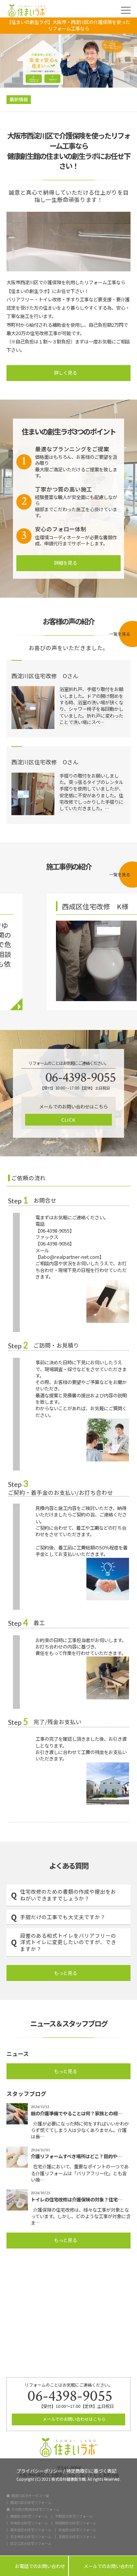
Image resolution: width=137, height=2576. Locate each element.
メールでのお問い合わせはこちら (73, 2419)
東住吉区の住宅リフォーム (31, 2530)
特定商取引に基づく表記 (91, 2470)
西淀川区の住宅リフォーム (31, 2503)
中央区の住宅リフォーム (29, 2523)
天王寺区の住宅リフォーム (31, 2537)
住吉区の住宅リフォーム (77, 2530)
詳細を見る (66, 563)
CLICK (68, 1120)
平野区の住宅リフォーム (74, 2516)
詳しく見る (66, 373)
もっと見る (66, 1973)
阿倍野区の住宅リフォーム (76, 2523)
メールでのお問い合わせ (103, 2566)
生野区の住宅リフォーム (77, 2537)
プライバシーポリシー (39, 2470)
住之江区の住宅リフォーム (31, 2544)
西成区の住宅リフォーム (29, 2516)
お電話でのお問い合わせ (34, 2566)
